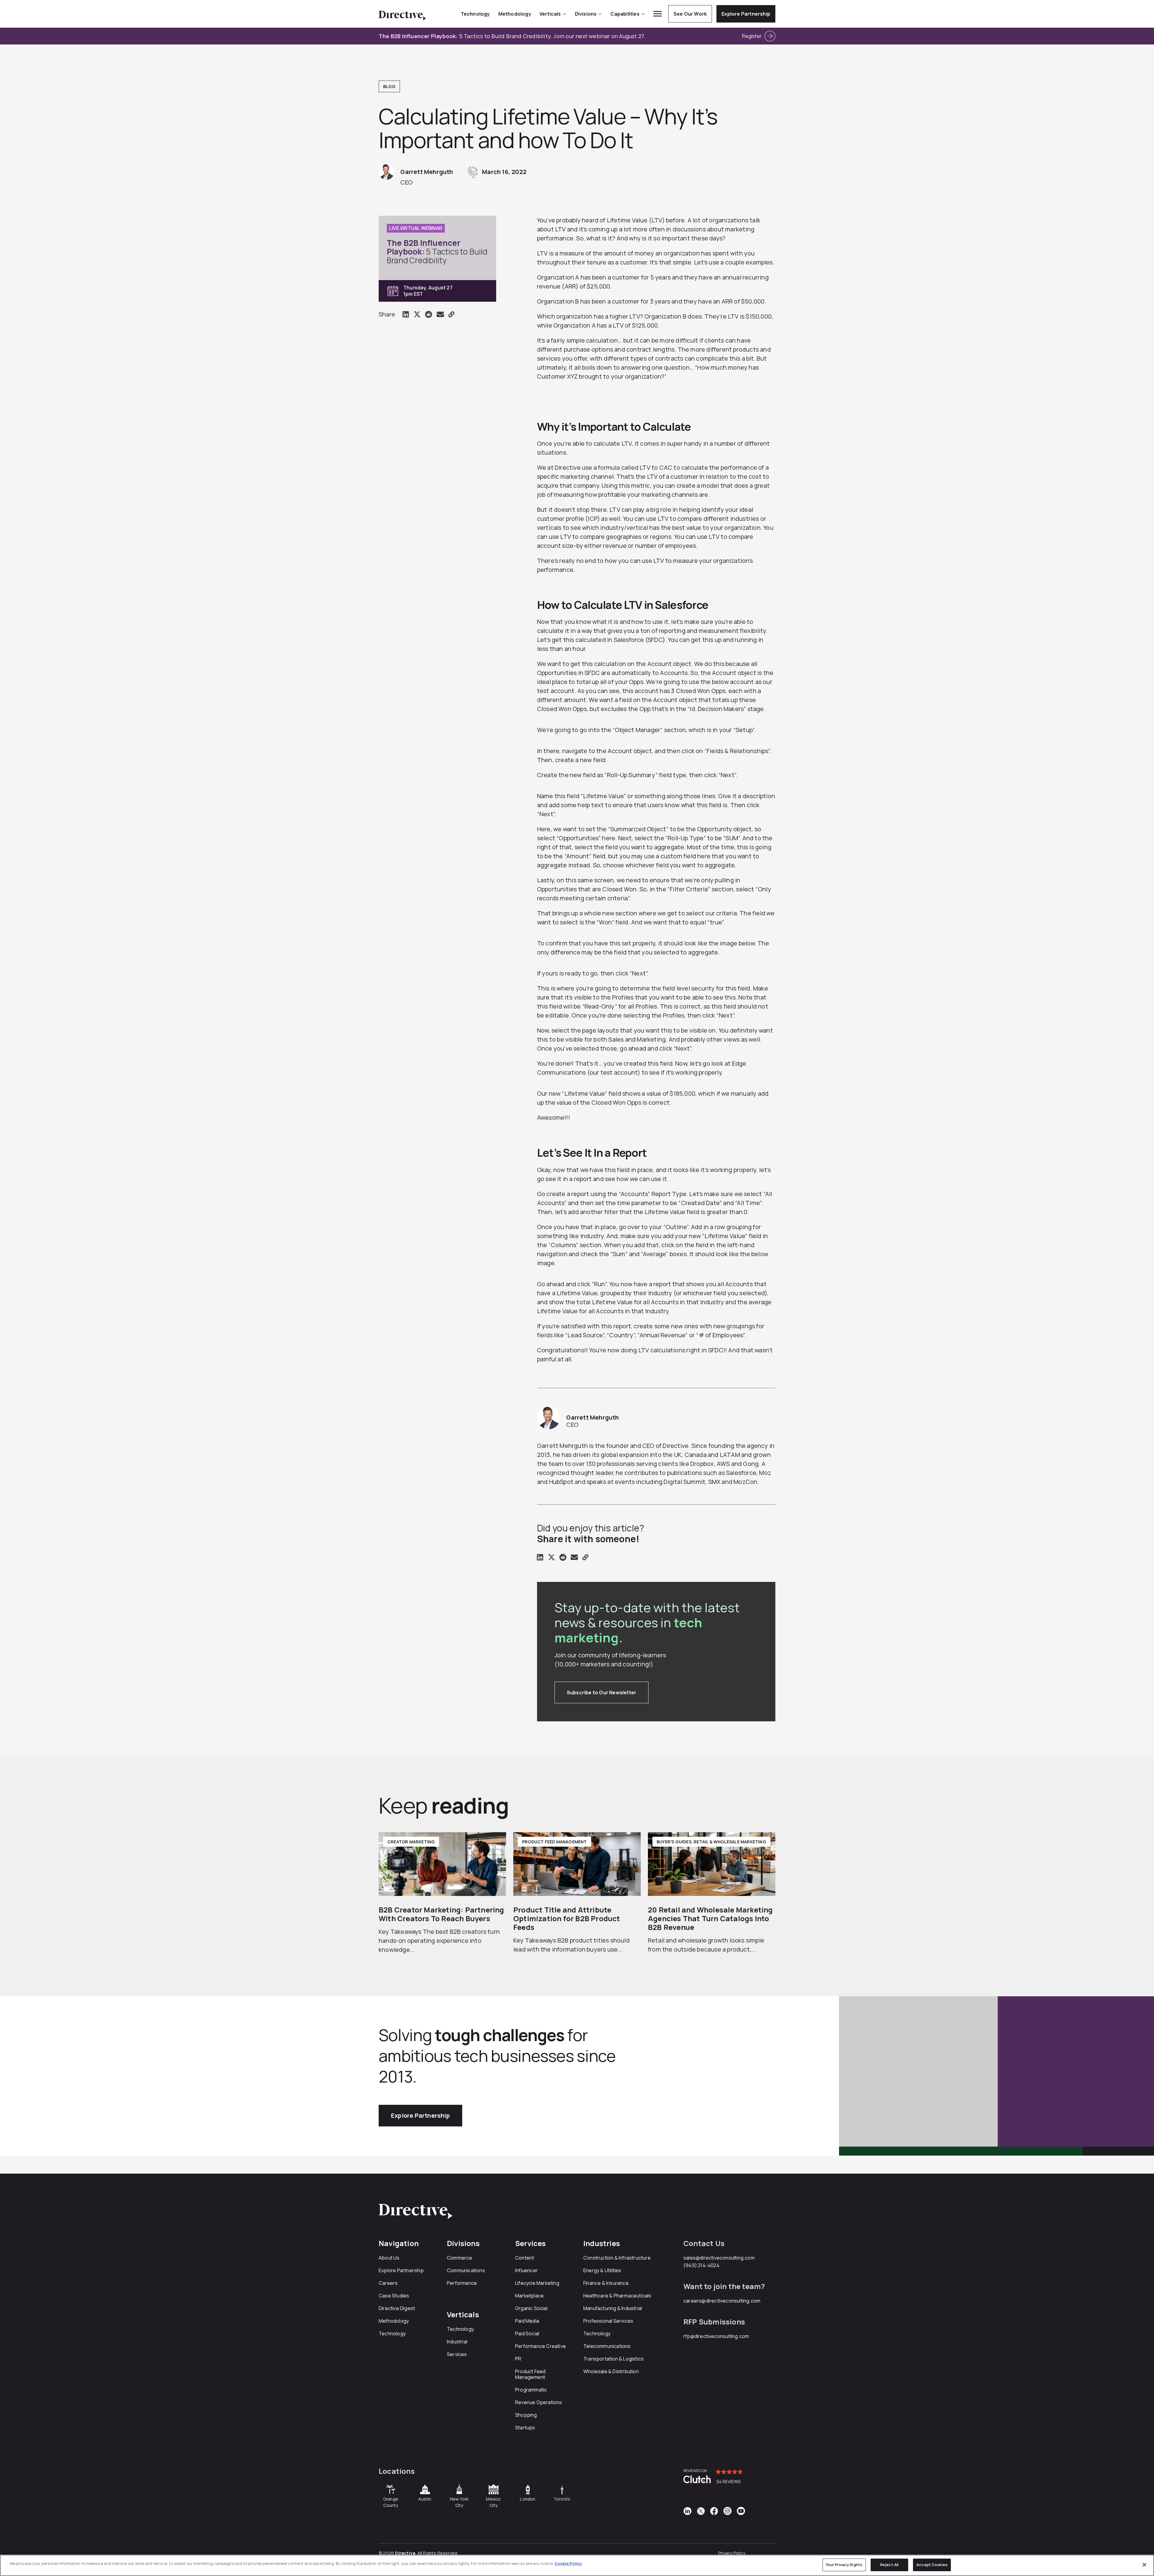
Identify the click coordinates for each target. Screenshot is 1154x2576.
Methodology (515, 14)
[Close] (1144, 2565)
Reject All (889, 2565)
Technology (475, 14)
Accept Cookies (932, 2565)
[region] (577, 2565)
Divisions (586, 14)
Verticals (550, 14)
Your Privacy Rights (844, 2565)
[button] (406, 314)
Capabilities (625, 14)
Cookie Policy (568, 2563)
